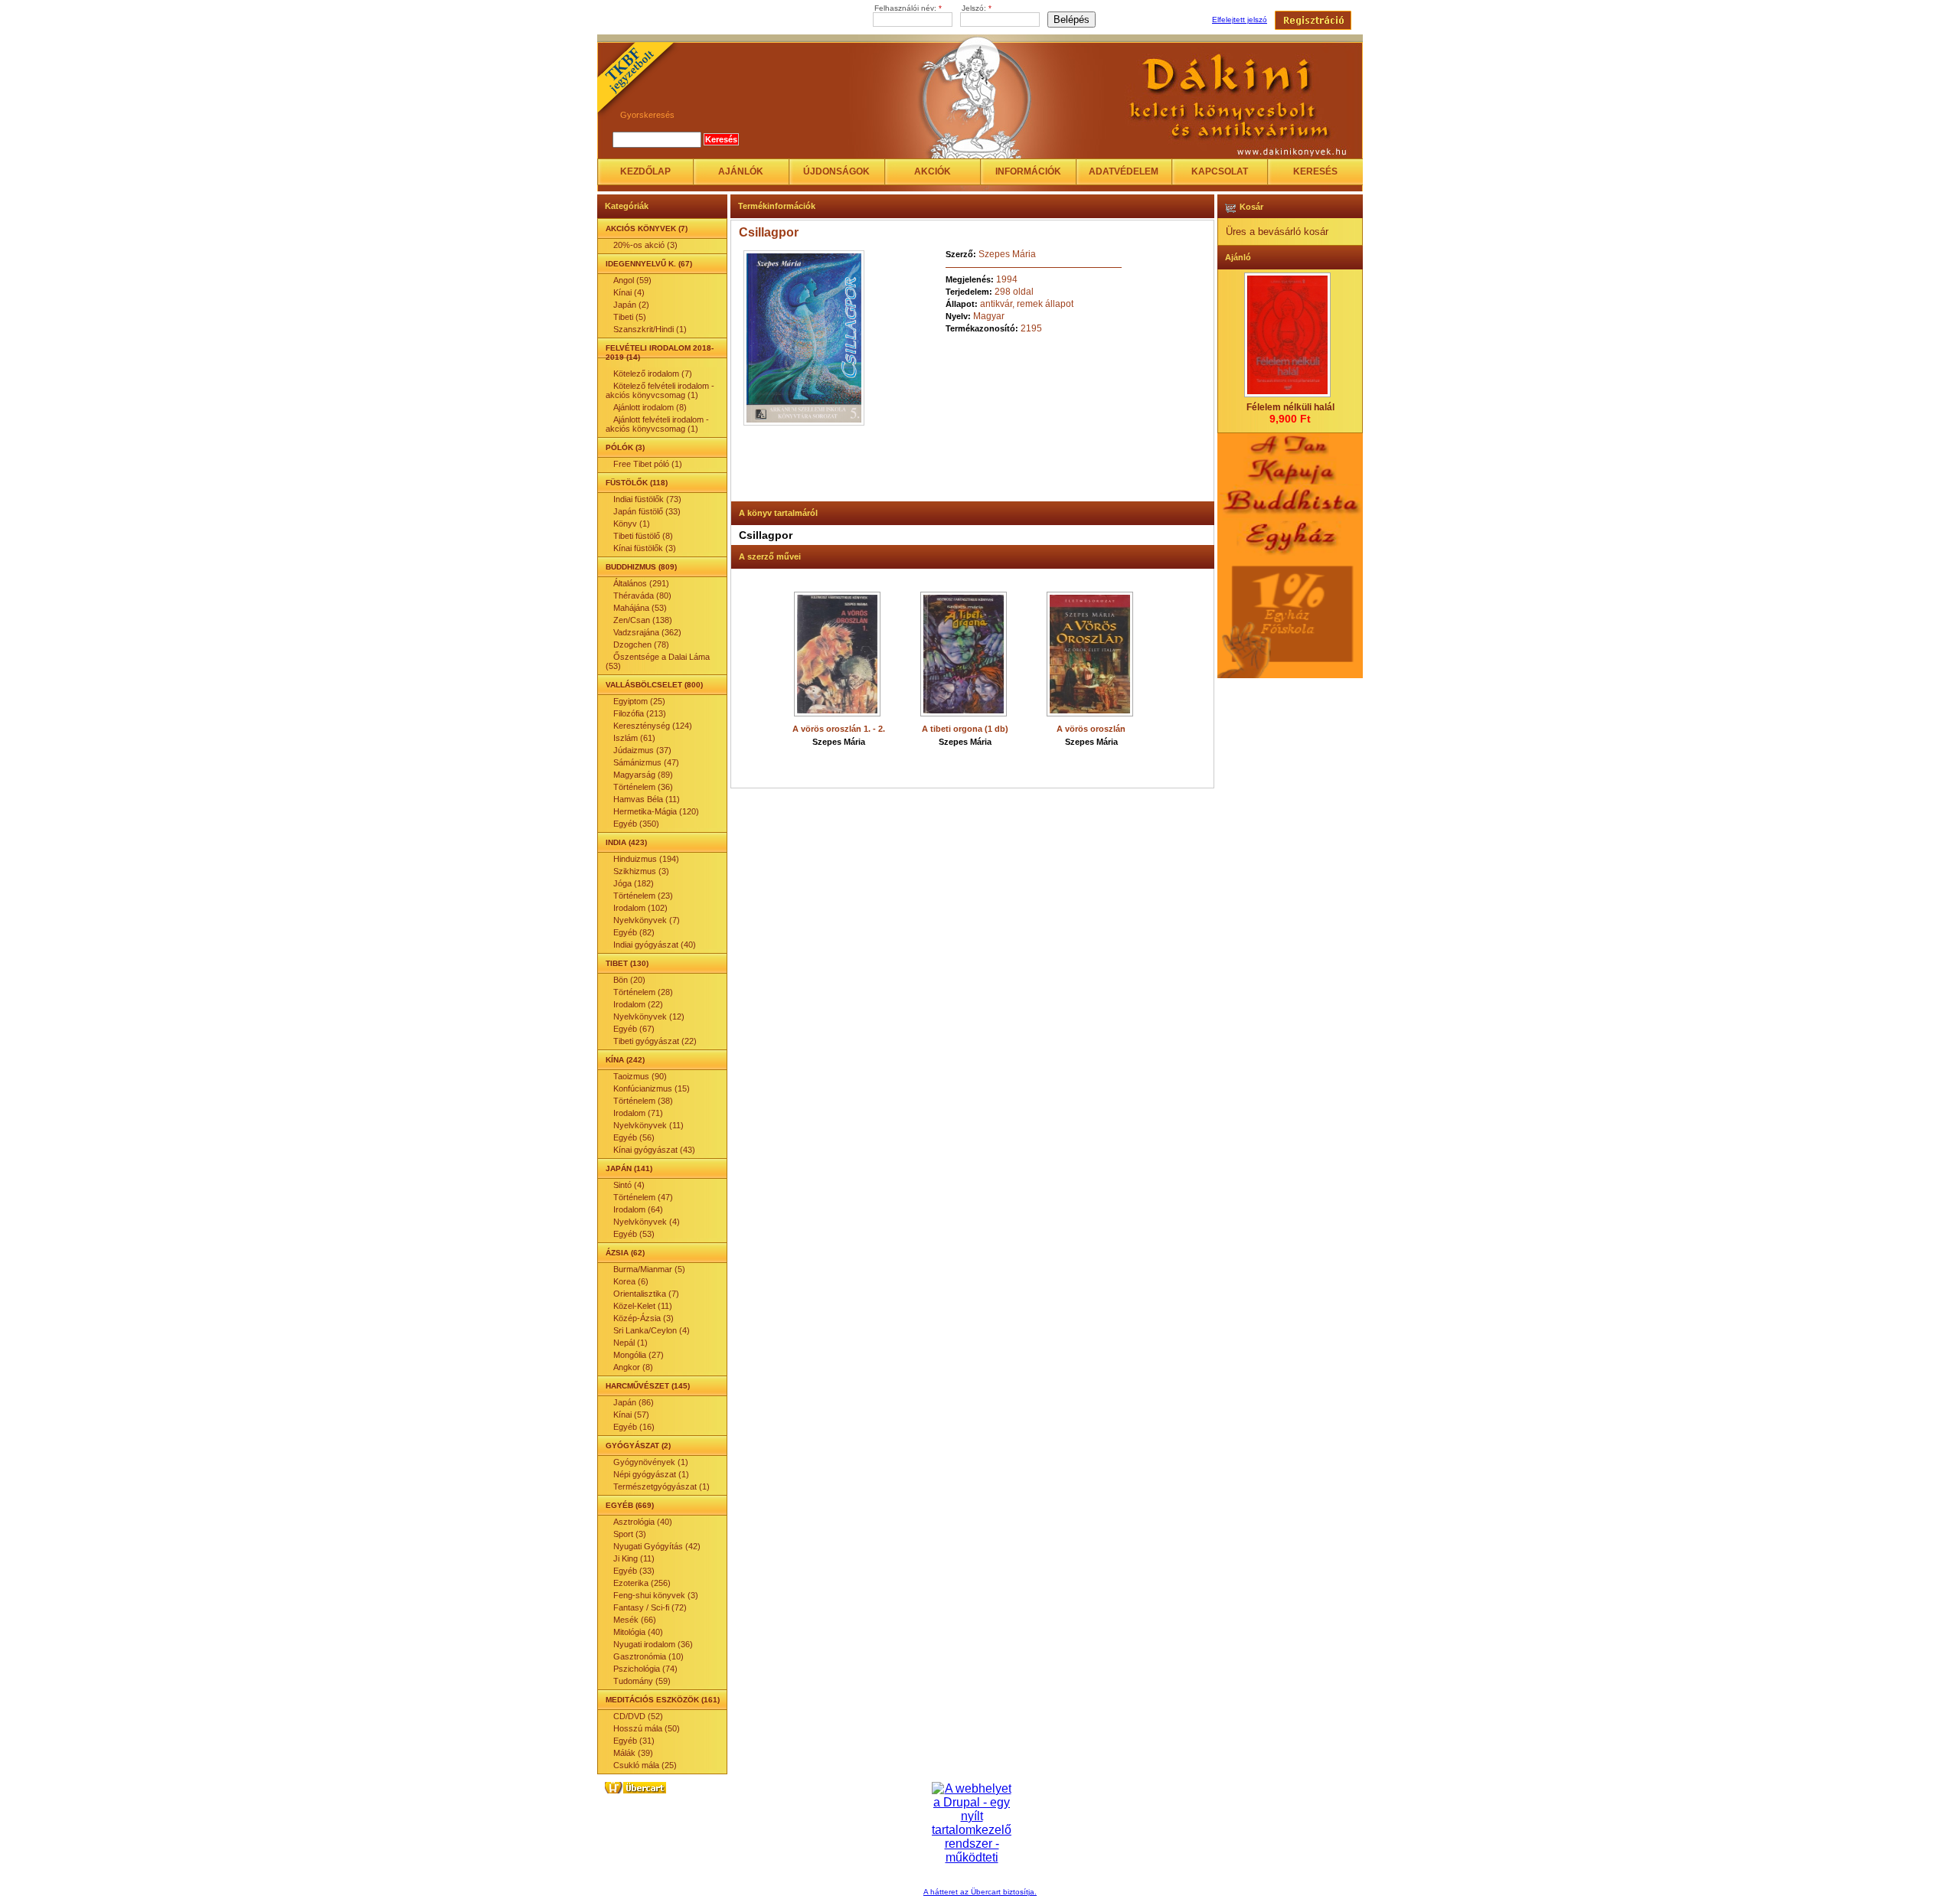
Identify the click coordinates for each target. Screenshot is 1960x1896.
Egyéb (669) (630, 1505)
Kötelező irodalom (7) (653, 374)
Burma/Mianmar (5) (649, 1269)
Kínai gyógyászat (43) (654, 1150)
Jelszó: (977, 8)
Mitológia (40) (638, 1632)
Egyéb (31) (634, 1741)
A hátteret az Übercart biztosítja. (980, 1892)
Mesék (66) (635, 1620)
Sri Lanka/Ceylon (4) (652, 1330)
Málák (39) (633, 1753)
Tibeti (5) (630, 317)
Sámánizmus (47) (646, 762)
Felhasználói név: (908, 8)
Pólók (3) (625, 447)
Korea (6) (631, 1281)
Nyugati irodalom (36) (653, 1644)
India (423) (626, 842)
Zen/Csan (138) (643, 620)
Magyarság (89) (643, 775)
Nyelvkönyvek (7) (647, 920)
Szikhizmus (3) (641, 871)
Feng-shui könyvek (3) (656, 1595)
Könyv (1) (632, 524)
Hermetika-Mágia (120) (656, 811)
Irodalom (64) (638, 1209)
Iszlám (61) (634, 738)
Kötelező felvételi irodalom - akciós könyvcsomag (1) (660, 390)
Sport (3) (630, 1534)
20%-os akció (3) (645, 245)
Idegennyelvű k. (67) (649, 264)
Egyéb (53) (634, 1234)
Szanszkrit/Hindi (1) (650, 329)
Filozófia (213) (640, 713)
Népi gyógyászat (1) (651, 1474)
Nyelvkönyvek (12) (649, 1017)
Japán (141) (629, 1168)
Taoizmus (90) (640, 1076)
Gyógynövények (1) (651, 1462)
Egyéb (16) (634, 1427)
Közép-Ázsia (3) (644, 1318)
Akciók (933, 171)
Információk (1028, 171)
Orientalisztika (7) (646, 1294)
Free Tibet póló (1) (648, 464)
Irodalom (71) (638, 1113)
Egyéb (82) (634, 932)
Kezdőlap (645, 171)
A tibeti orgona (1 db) (965, 729)
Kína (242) (625, 1060)
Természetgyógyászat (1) (661, 1486)
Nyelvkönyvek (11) (648, 1125)
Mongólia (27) (639, 1355)
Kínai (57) (631, 1415)
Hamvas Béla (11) (647, 799)
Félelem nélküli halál (1290, 407)
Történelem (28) (643, 992)
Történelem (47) (643, 1197)
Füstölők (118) (637, 483)
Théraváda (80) (642, 596)
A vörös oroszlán (1091, 729)
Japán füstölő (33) (647, 511)
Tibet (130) (627, 963)
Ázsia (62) (625, 1253)
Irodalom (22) (638, 1004)
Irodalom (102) (640, 908)
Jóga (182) (634, 883)
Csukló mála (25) (645, 1765)
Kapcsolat (1220, 171)
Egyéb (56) (634, 1137)
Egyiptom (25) (639, 701)
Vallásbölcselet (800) (654, 685)
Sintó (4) (629, 1185)
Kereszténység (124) (653, 726)
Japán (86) (634, 1402)
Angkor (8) (633, 1367)
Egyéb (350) (636, 824)
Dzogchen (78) (641, 645)
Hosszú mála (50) (647, 1728)
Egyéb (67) (634, 1029)
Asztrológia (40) (643, 1522)
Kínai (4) (629, 292)
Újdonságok (836, 171)
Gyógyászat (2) (638, 1446)
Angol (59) (632, 280)
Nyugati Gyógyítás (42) (657, 1546)
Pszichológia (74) (645, 1669)
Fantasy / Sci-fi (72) (650, 1607)
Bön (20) (629, 980)
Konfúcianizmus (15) (652, 1088)
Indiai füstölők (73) (647, 499)
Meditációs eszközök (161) (663, 1700)
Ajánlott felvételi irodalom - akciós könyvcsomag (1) (657, 424)
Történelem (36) (643, 787)
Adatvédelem (1124, 171)
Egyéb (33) (634, 1571)
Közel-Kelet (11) (643, 1306)
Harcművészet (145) (648, 1386)
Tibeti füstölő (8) (643, 536)
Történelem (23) (643, 896)
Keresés (1315, 171)
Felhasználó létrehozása (1313, 20)
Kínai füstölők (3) (645, 548)
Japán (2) (631, 305)
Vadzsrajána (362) (647, 632)
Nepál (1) (630, 1343)
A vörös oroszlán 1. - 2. (839, 729)
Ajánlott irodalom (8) (650, 407)
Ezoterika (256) (642, 1583)
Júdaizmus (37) (642, 750)
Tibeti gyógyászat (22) (655, 1041)
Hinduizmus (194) (646, 859)
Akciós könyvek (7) (647, 228)
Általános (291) (641, 583)
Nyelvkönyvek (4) (647, 1222)
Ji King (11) (634, 1558)
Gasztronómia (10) (648, 1656)
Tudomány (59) (642, 1681)
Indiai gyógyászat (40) (655, 945)
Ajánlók (741, 171)
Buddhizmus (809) (641, 567)
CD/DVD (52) (638, 1716)
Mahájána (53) (640, 608)
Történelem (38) (643, 1101)
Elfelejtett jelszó (1240, 20)
